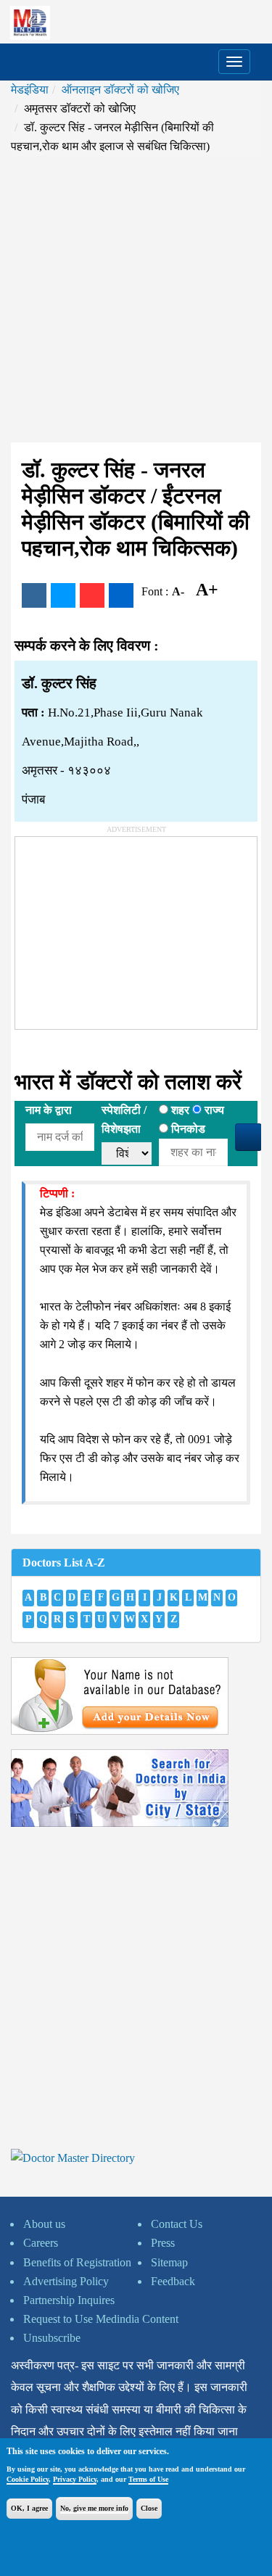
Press (163, 2243)
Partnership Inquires (69, 2300)
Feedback (173, 2281)
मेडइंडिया (30, 90)
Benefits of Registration (77, 2262)
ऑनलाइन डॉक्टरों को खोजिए (120, 90)
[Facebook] (34, 595)
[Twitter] (63, 595)
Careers (41, 2243)
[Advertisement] (136, 299)
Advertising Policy (66, 2281)
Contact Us (177, 2224)
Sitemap (169, 2262)
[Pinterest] (92, 595)
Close (149, 2508)
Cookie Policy (28, 2479)
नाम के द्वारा (49, 1110)
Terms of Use (148, 2479)
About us (44, 2224)
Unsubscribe (52, 2338)
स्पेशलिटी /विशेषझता (124, 1119)
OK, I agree (29, 2508)
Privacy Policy (75, 2479)
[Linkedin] (121, 595)
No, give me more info (94, 2508)
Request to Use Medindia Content (101, 2319)
